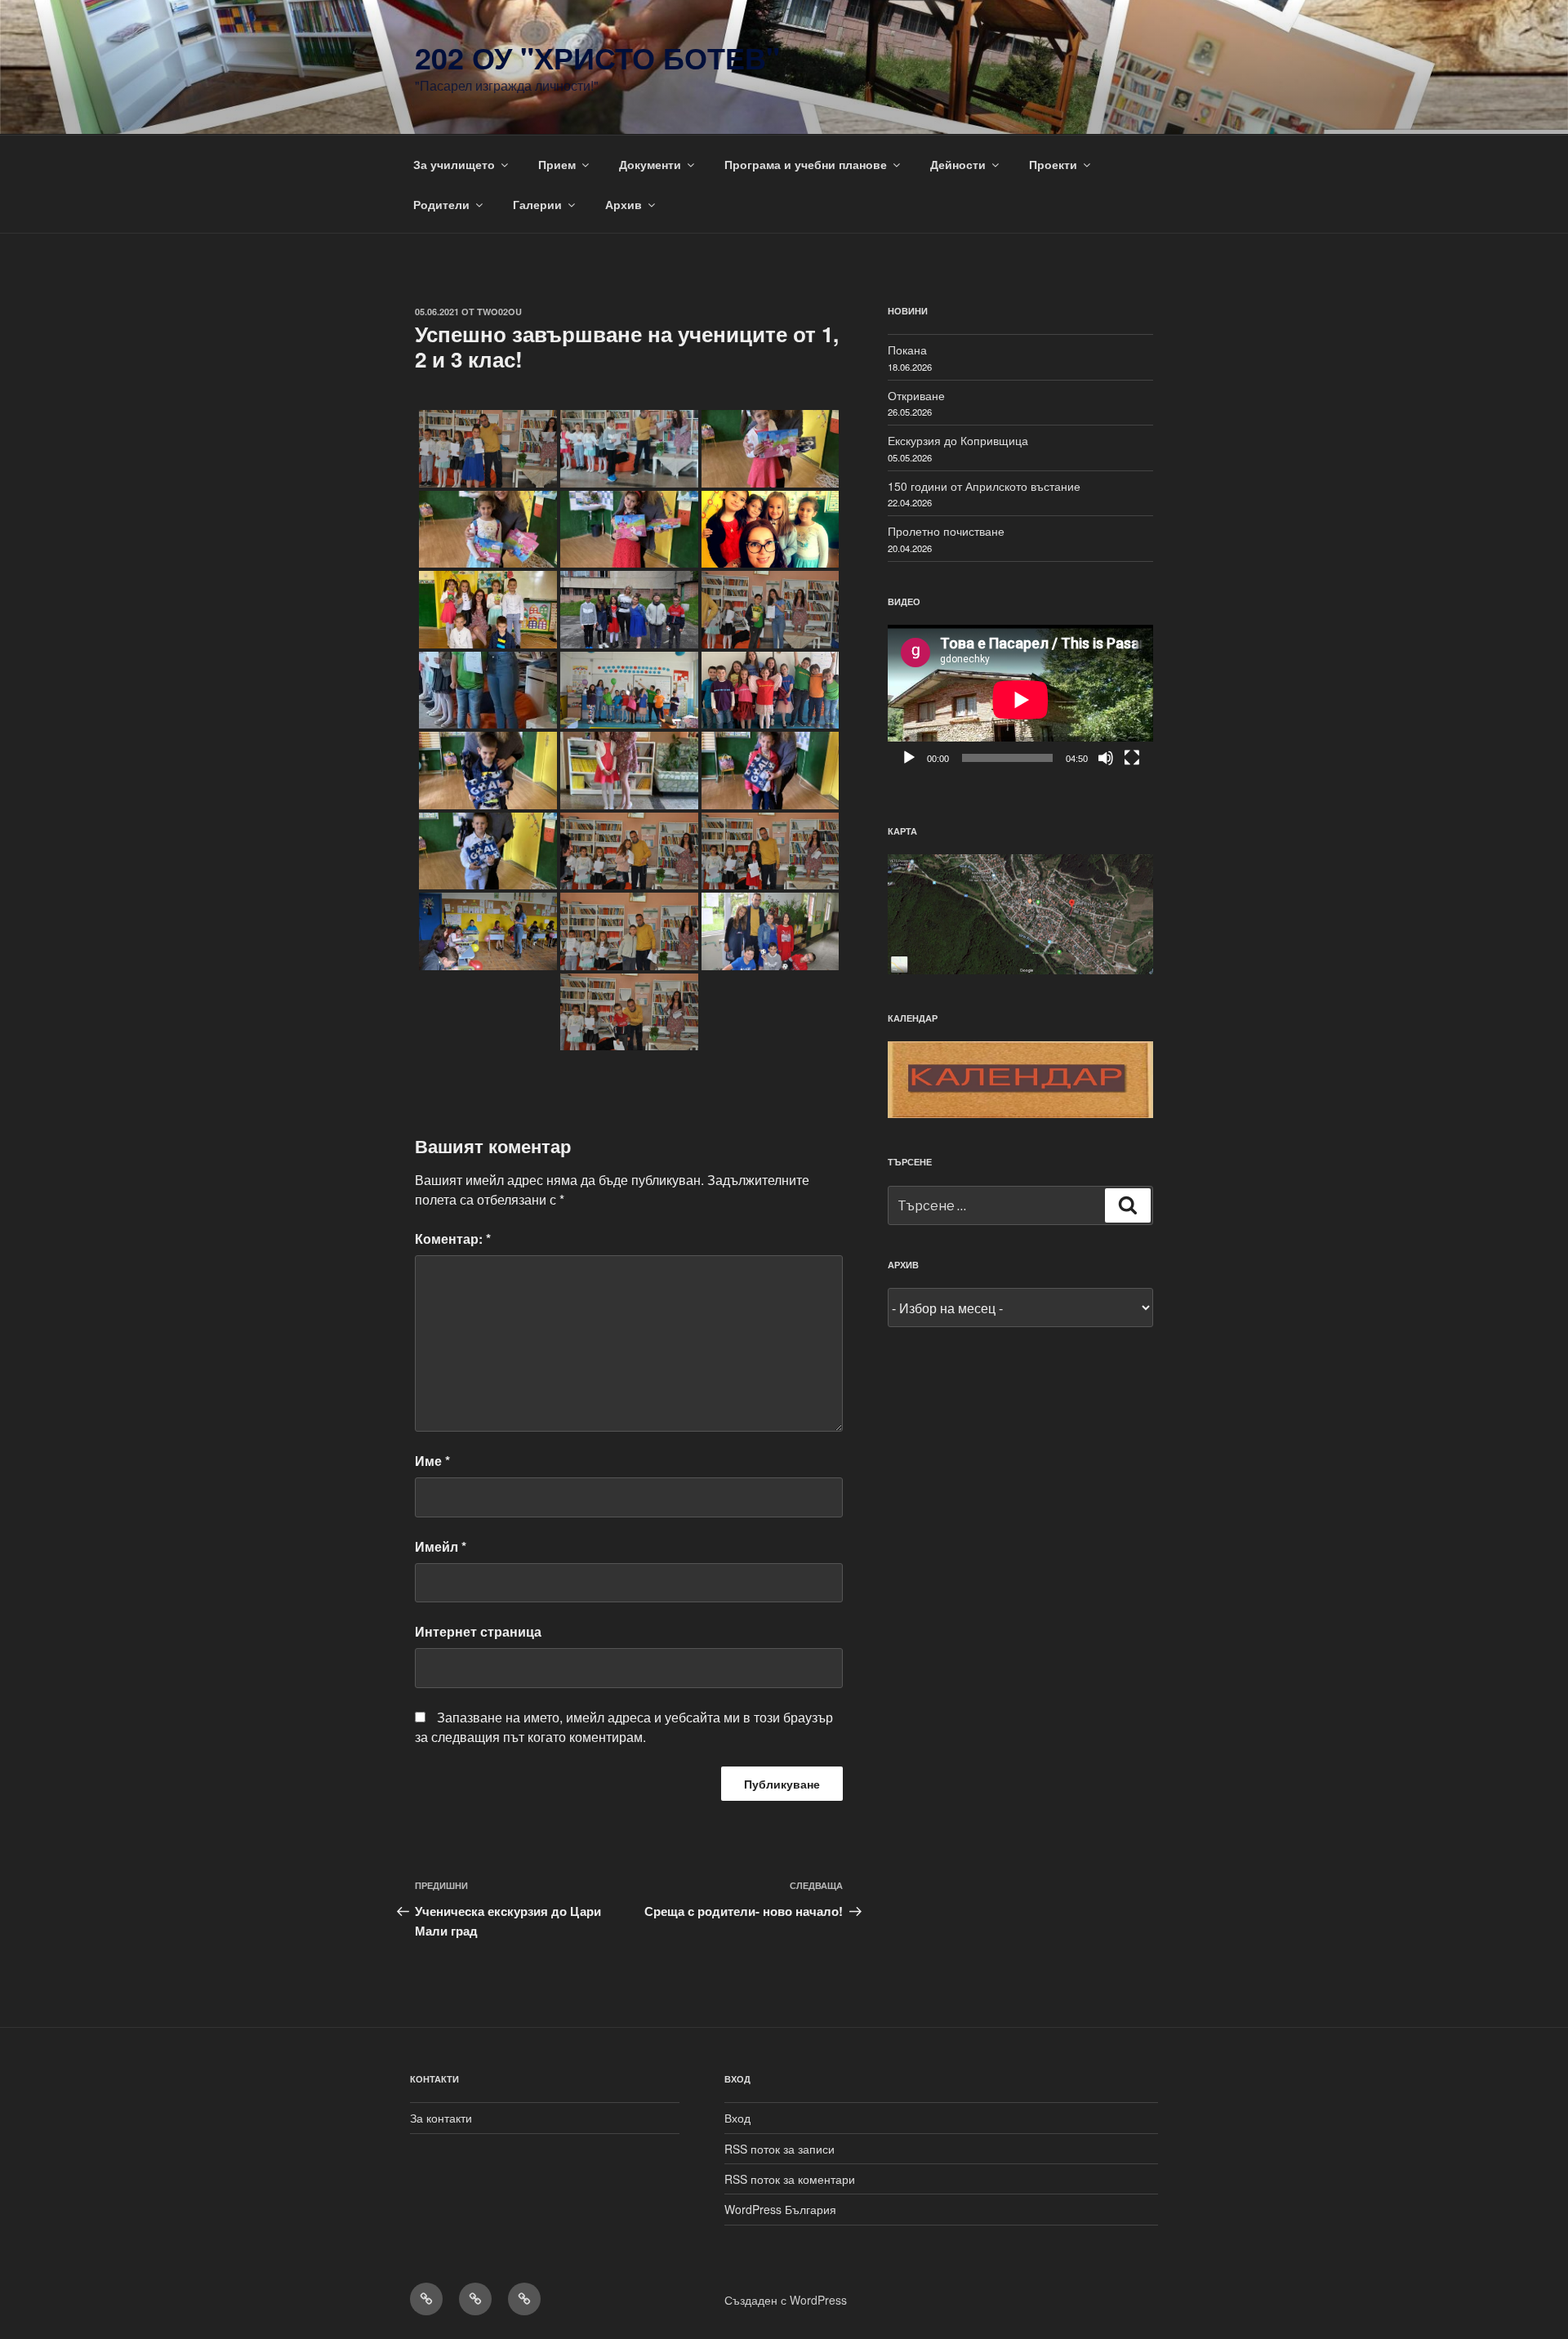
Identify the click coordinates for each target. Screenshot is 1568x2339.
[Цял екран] (1132, 758)
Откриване (916, 395)
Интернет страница (478, 1631)
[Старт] (909, 758)
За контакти (441, 2118)
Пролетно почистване (946, 531)
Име (432, 1461)
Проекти (1053, 164)
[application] (1020, 699)
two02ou (499, 312)
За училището (454, 164)
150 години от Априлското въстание (984, 486)
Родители (441, 204)
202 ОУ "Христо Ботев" (597, 57)
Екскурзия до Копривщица (958, 440)
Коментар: (453, 1239)
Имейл (441, 1546)
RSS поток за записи (780, 2149)
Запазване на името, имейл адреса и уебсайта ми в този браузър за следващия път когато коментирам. (624, 1727)
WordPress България (780, 2209)
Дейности (958, 164)
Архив (624, 204)
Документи (650, 164)
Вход (737, 2118)
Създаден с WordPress (786, 2300)
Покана (907, 350)
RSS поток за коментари (790, 2179)
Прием (557, 164)
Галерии (537, 204)
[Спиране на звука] (1106, 758)
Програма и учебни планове (806, 164)
